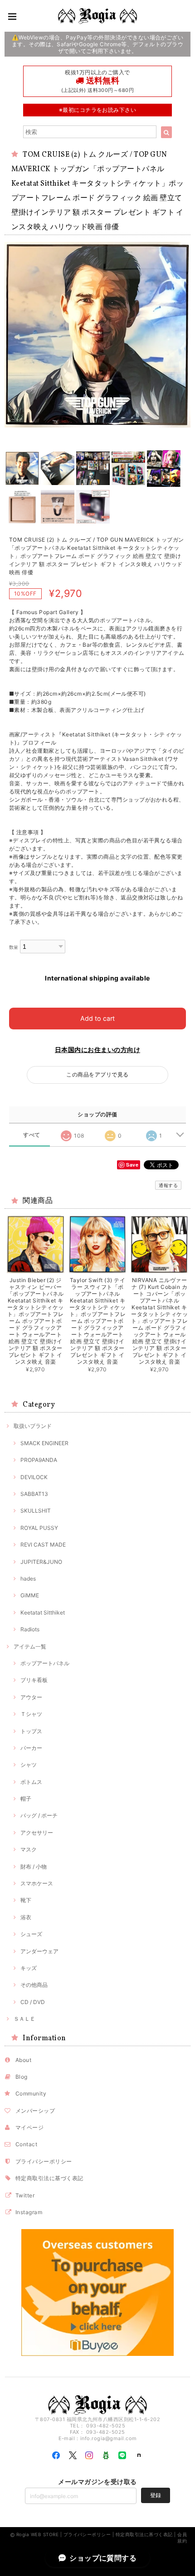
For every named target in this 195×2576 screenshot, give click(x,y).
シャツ (29, 1765)
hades (28, 1579)
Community (31, 2093)
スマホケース (37, 1883)
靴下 (26, 1900)
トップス (31, 1731)
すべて (32, 1135)
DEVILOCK (34, 1477)
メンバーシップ (35, 2111)
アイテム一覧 (30, 1646)
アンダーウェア (39, 1951)
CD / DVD (33, 2002)
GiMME (30, 1595)
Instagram (29, 2212)
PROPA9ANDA (39, 1460)
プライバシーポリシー (44, 2161)
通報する (168, 1185)
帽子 (26, 1799)
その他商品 (34, 1985)
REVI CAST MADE (43, 1545)
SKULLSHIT (36, 1511)
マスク (29, 1849)
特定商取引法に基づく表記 (49, 2178)
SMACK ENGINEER (44, 1443)
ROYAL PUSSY (39, 1528)
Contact (26, 2144)
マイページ (29, 2127)
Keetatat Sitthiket (43, 1612)
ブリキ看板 (34, 1680)
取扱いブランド (33, 1426)
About (23, 2060)
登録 (156, 2495)
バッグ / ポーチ (39, 1815)
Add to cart (97, 1018)
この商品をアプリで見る (97, 1074)
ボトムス (31, 1782)
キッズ (29, 1968)
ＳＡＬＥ (24, 2019)
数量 (14, 947)
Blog (22, 2077)
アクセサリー (37, 1833)
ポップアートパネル (45, 1663)
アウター (31, 1697)
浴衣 (26, 1917)
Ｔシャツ (31, 1714)
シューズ (31, 1934)
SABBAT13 (34, 1494)
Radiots (30, 1629)
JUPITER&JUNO (41, 1562)
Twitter (25, 2195)
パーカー (31, 1748)
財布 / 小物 (34, 1867)
